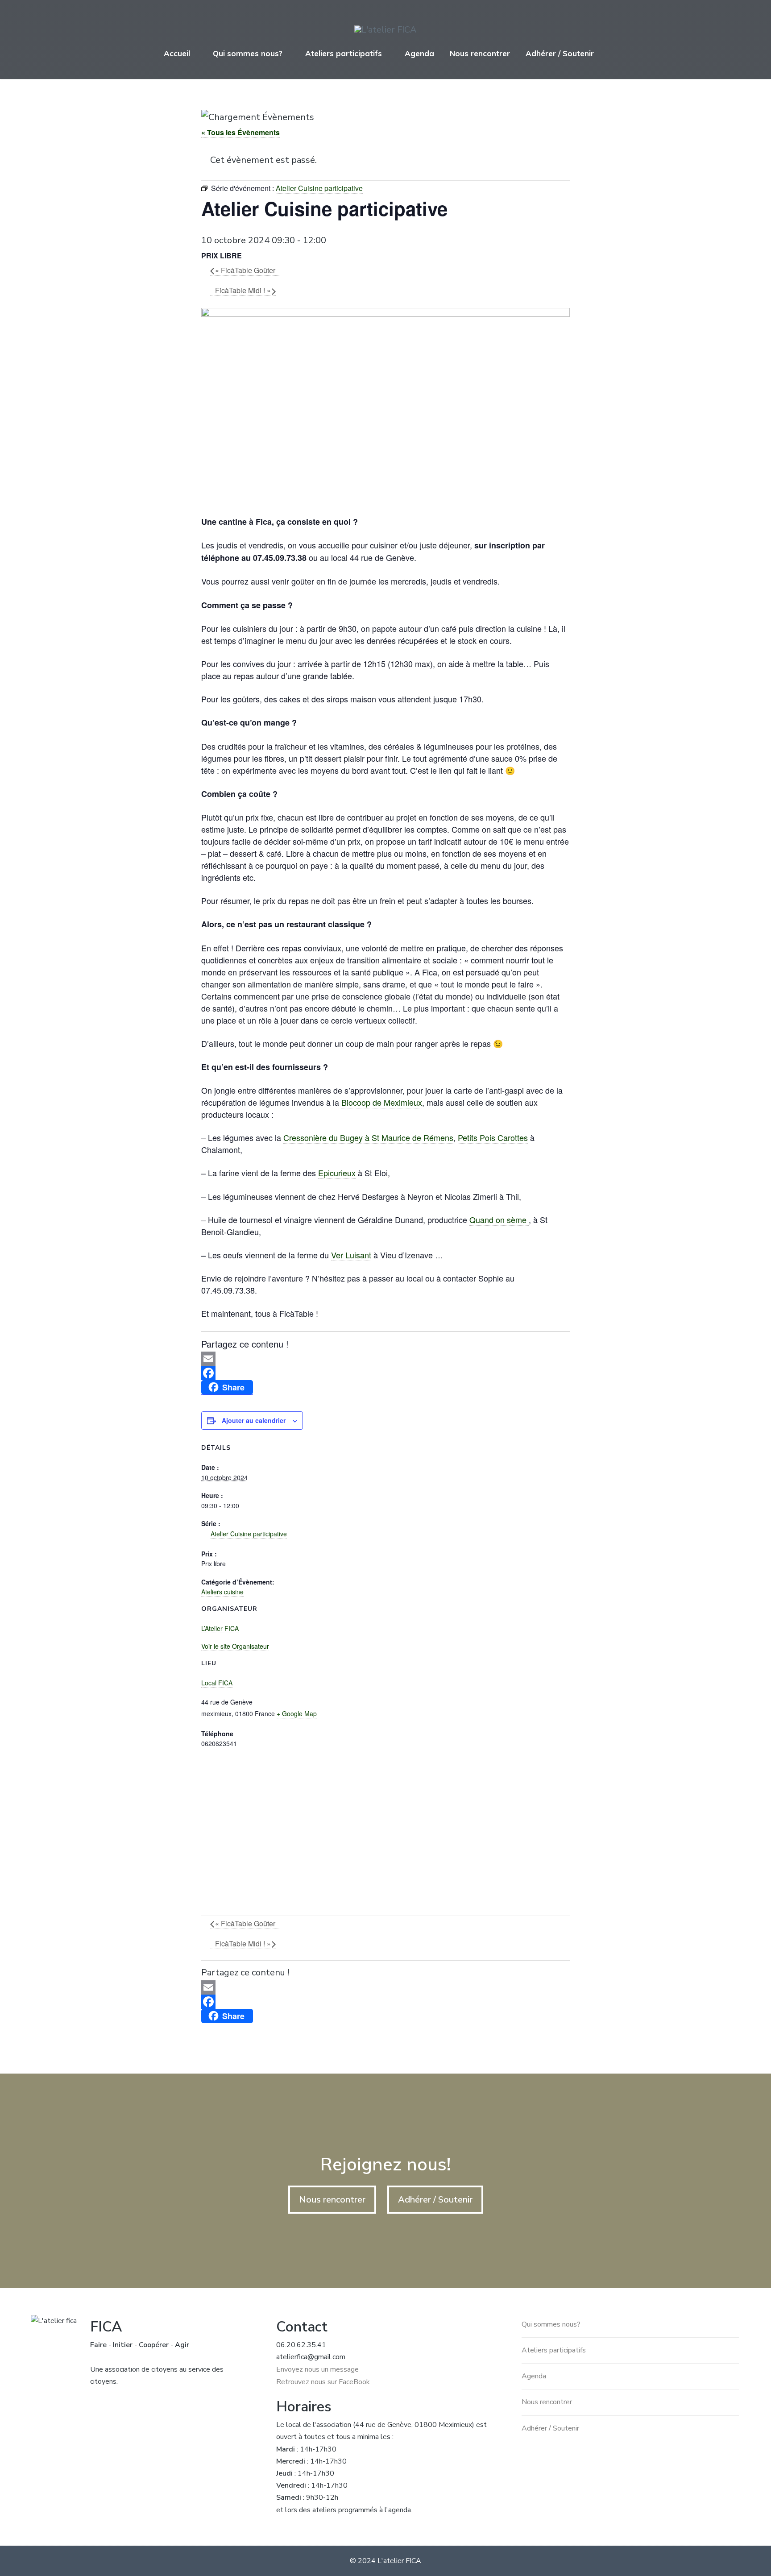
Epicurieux (337, 1173)
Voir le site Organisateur (235, 1646)
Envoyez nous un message (317, 2369)
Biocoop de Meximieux (382, 1102)
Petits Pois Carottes (493, 1137)
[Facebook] (385, 1373)
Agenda (419, 53)
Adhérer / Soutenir (560, 53)
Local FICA (217, 1683)
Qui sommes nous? (248, 53)
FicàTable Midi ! (243, 290)
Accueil (177, 53)
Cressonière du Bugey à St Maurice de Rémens (368, 1137)
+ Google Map (297, 1713)
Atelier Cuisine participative (249, 1534)
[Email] (385, 1359)
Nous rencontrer (480, 53)
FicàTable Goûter (245, 270)
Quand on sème (499, 1220)
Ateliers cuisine (222, 1592)
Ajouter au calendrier (254, 1420)
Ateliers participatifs (344, 53)
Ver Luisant (351, 1255)
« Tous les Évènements (240, 132)
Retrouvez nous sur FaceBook (323, 2382)
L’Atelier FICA (220, 1628)
